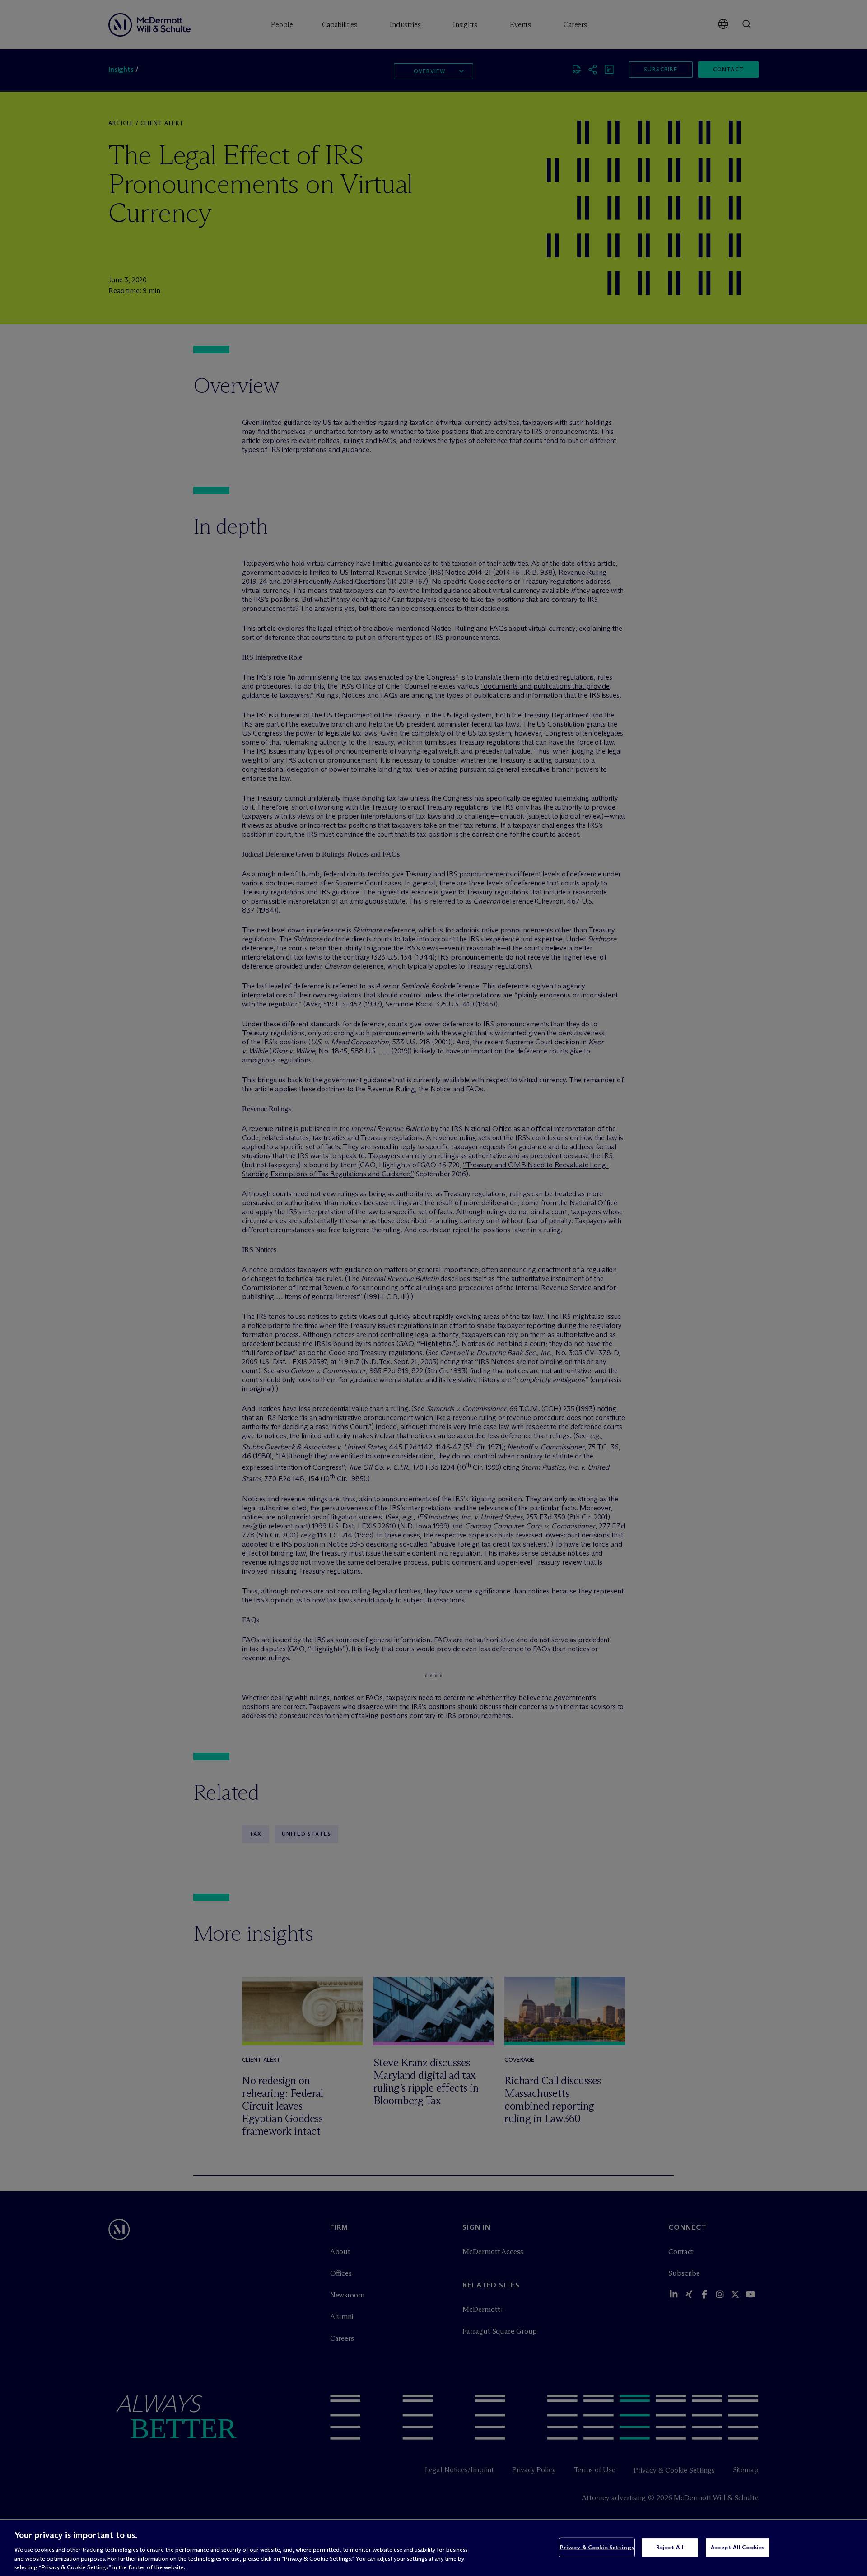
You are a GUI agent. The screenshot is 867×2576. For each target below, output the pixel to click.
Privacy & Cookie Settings (597, 2547)
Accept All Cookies (738, 2547)
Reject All (670, 2547)
